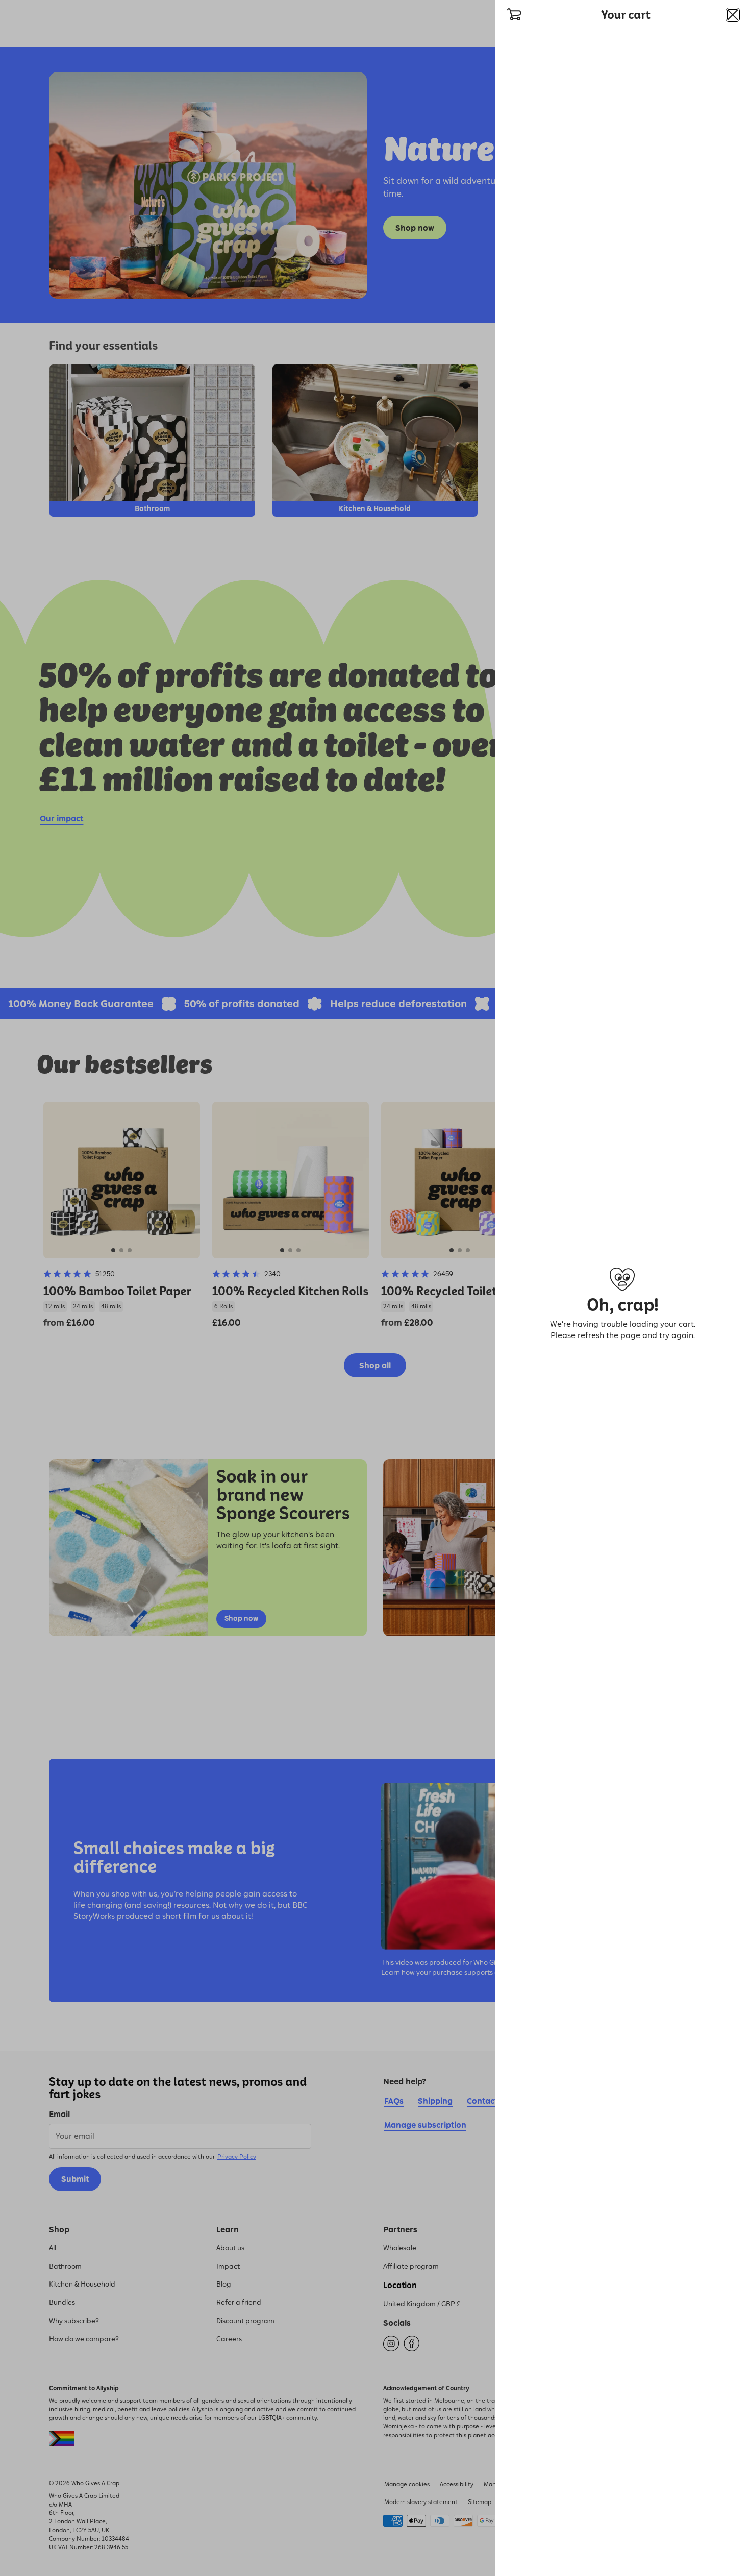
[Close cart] (733, 15)
